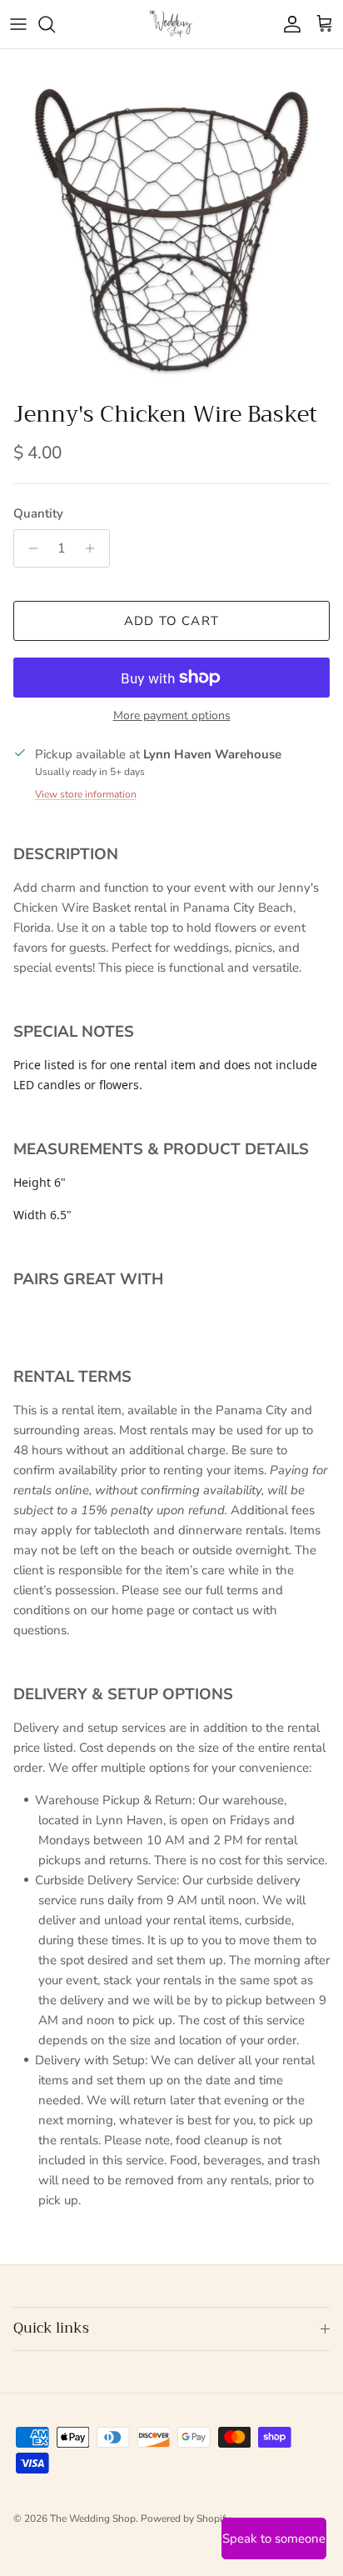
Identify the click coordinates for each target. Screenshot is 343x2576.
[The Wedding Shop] (171, 24)
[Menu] (18, 24)
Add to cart (171, 621)
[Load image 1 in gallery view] (171, 221)
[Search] (55, 24)
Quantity (38, 513)
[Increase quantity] (94, 548)
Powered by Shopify (186, 2518)
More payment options (172, 716)
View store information (86, 794)
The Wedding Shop (93, 2518)
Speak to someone (274, 2538)
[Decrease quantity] (29, 548)
